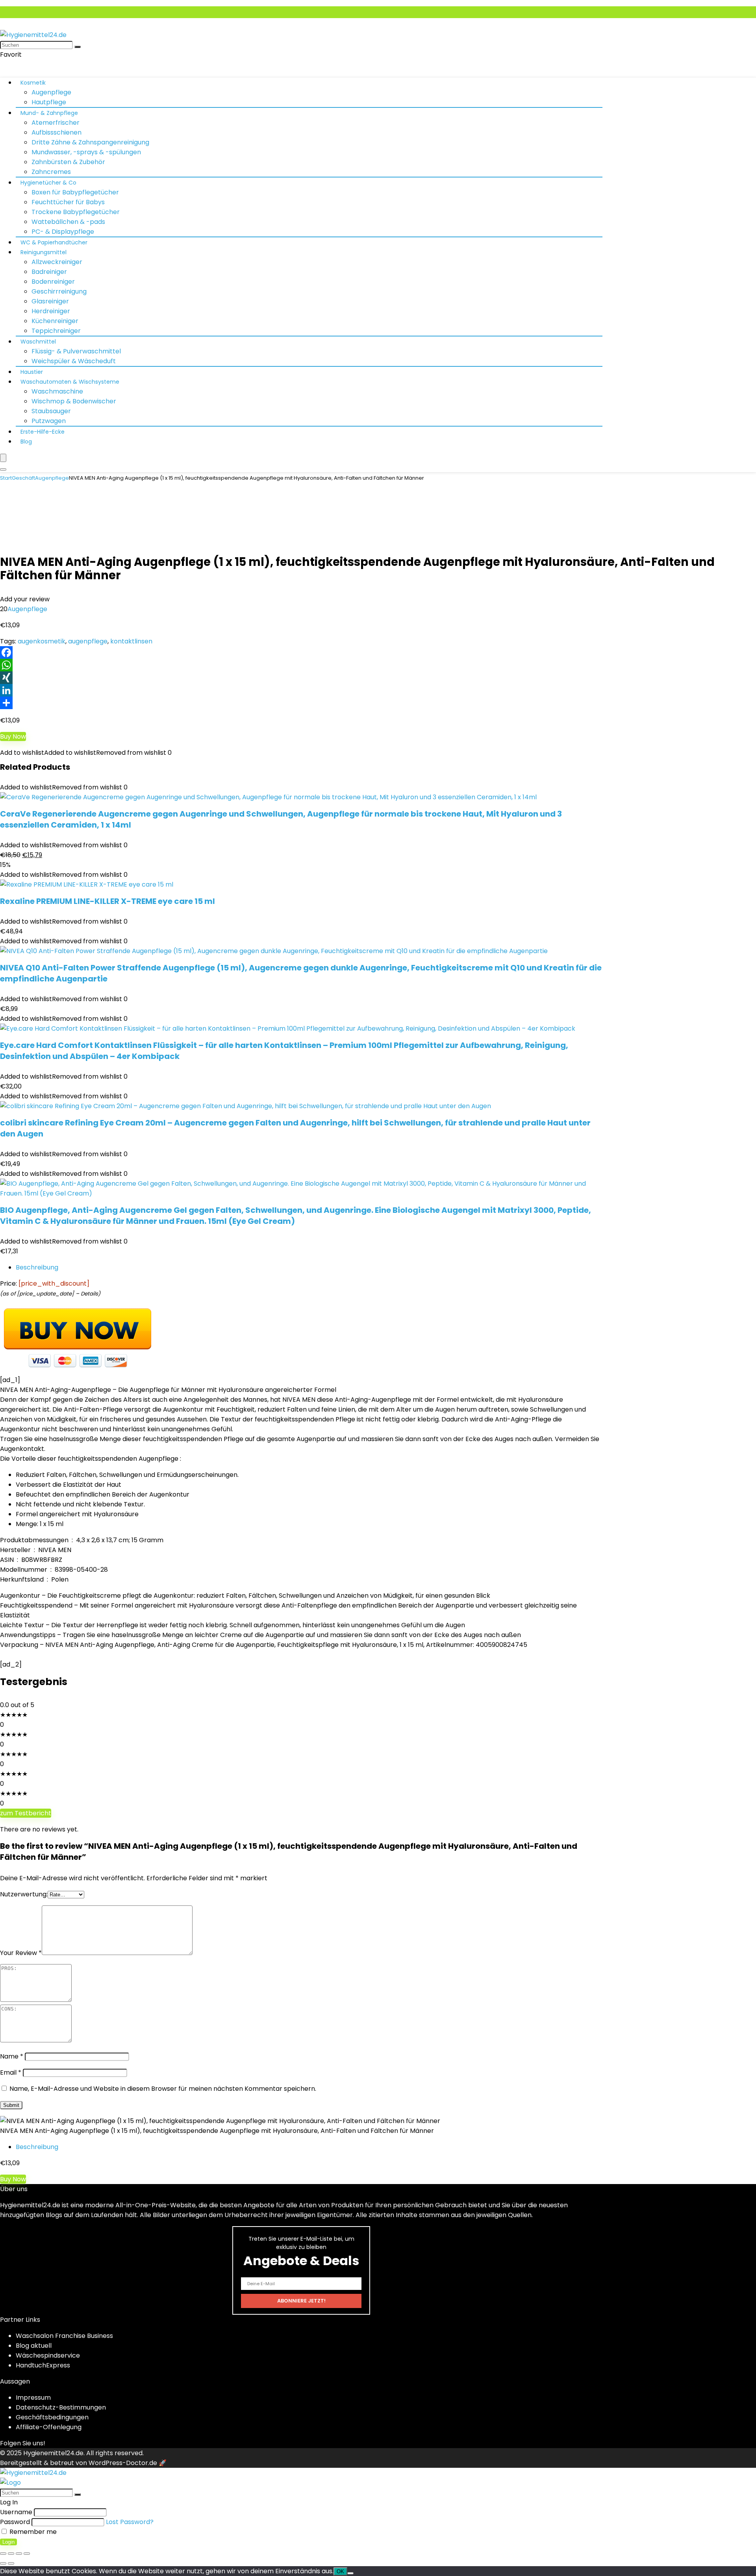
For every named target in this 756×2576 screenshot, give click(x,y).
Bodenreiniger (53, 282)
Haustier (32, 372)
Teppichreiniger (56, 331)
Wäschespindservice (48, 2355)
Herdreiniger (51, 311)
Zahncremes (51, 172)
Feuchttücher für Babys (68, 202)
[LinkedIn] (378, 690)
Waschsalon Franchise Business (64, 2336)
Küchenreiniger (55, 321)
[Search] (3, 469)
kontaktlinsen (131, 641)
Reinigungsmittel (44, 252)
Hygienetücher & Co (48, 183)
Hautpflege (49, 102)
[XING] (378, 678)
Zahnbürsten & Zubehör (68, 162)
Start (6, 478)
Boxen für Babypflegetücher (75, 192)
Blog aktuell (34, 2346)
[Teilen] (378, 703)
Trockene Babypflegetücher (76, 212)
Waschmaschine (57, 391)
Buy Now (13, 736)
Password (15, 2522)
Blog (26, 442)
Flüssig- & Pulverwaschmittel (76, 351)
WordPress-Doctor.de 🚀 (128, 2463)
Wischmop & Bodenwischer (74, 401)
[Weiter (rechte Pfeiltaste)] (11, 2563)
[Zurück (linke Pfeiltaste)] (3, 2563)
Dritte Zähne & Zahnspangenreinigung (90, 142)
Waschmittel (38, 342)
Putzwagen (49, 421)
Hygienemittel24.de (53, 2453)
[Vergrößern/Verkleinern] (3, 2554)
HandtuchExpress (43, 2365)
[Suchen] (78, 47)
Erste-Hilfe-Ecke (43, 432)
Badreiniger (49, 272)
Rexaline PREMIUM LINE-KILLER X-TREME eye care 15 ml (107, 901)
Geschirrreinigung (59, 291)
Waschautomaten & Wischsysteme (70, 382)
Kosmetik (33, 83)
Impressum (33, 2398)
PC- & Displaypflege (63, 232)
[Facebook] (378, 652)
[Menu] (3, 458)
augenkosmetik (42, 641)
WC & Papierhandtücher (54, 242)
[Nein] (350, 2573)
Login (8, 2542)
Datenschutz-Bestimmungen (61, 2407)
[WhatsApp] (378, 665)
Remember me (32, 2532)
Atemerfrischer (56, 123)
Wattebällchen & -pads (68, 222)
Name (12, 2056)
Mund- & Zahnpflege (49, 113)
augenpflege (88, 641)
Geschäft (23, 478)
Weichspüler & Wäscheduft (74, 361)
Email (11, 2072)
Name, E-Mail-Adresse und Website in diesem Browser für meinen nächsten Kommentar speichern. (163, 2089)
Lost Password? (130, 2522)
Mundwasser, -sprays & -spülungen (86, 152)
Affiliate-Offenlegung (49, 2427)
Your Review (21, 1953)
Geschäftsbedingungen (52, 2417)
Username (16, 2512)
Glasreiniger (50, 301)
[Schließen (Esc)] (27, 2554)
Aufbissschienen (57, 132)
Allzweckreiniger (57, 262)
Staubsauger (51, 411)
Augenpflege (51, 92)
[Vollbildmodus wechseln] (11, 2554)
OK (340, 2571)
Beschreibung (37, 1267)
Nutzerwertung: (24, 1894)
